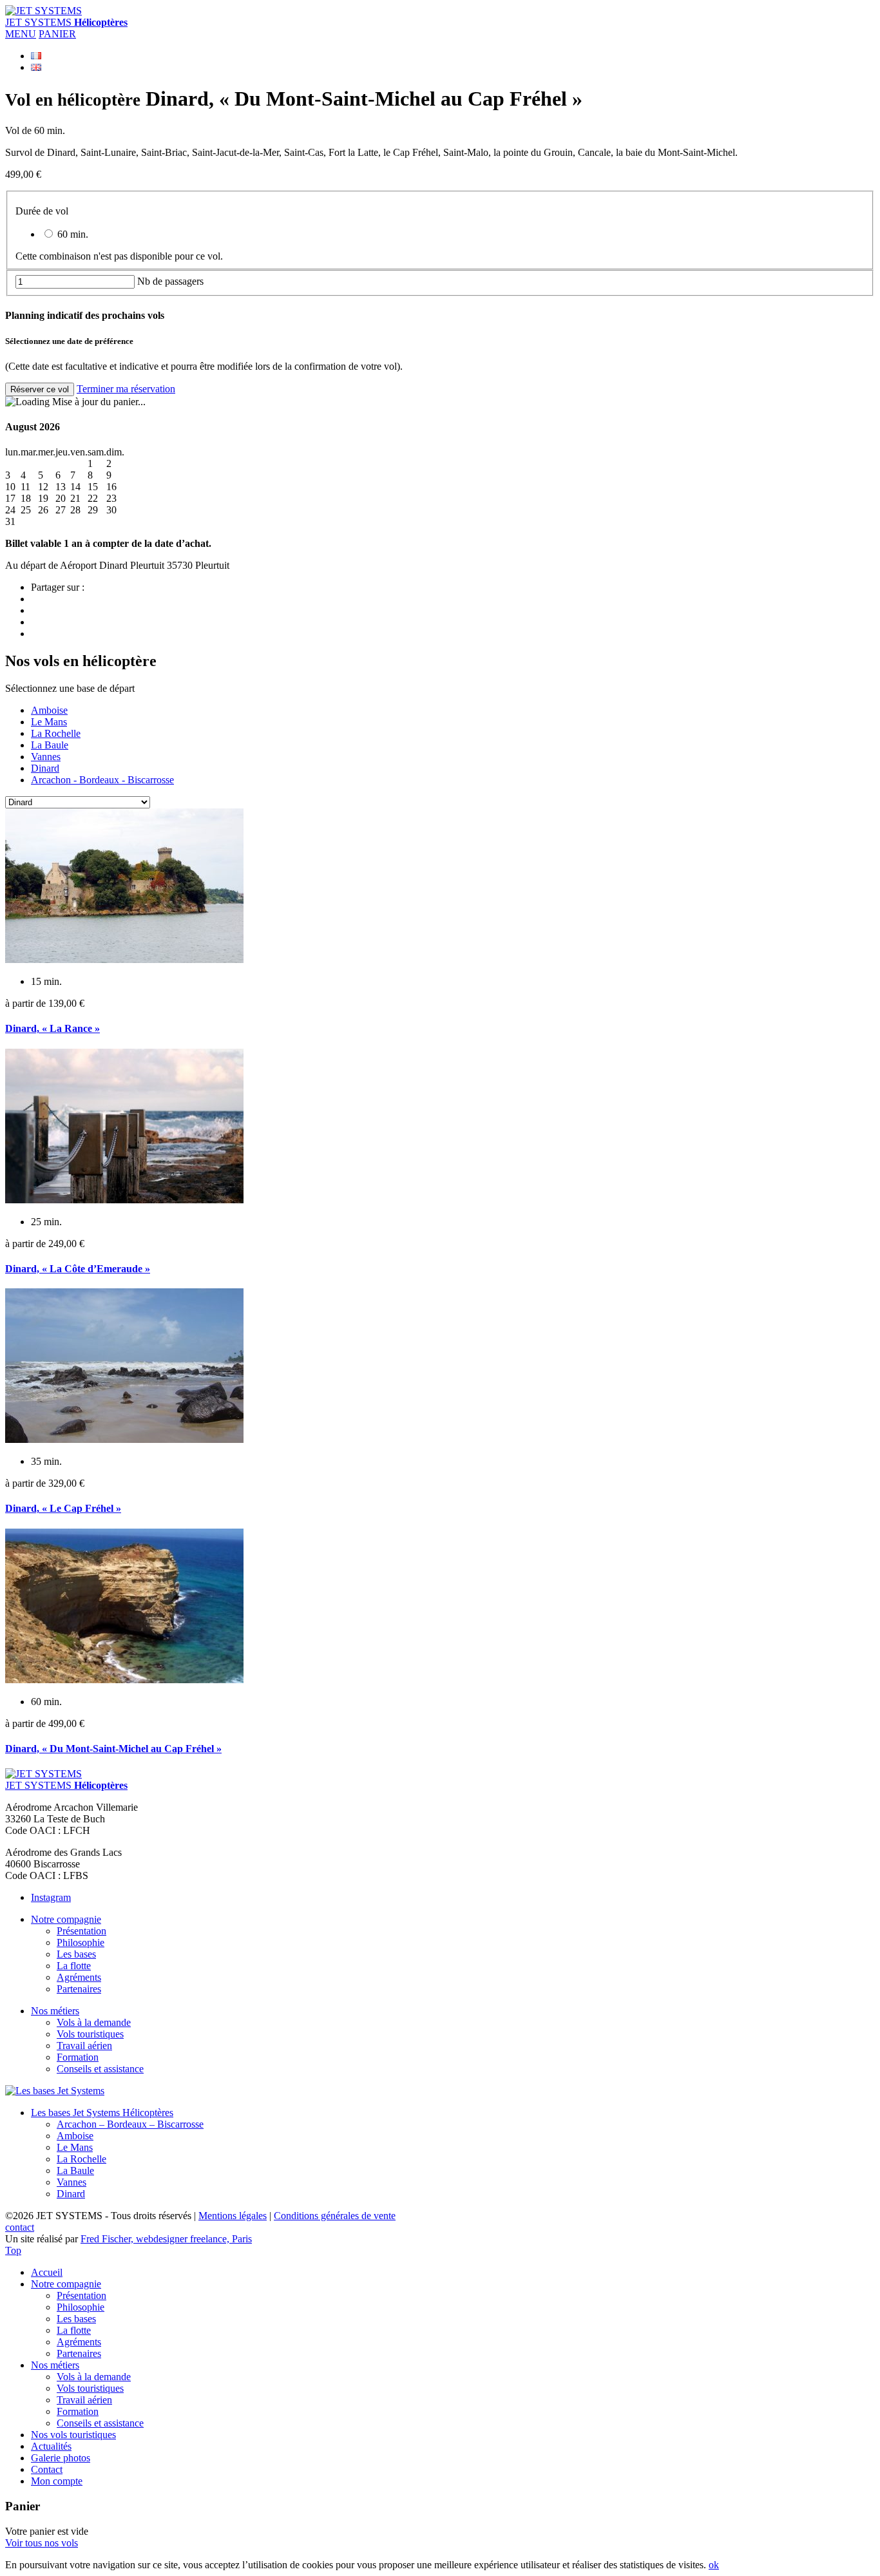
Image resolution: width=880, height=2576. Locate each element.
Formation (78, 2057)
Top (13, 2250)
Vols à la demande (94, 2022)
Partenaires (79, 1989)
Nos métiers (55, 2011)
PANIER (57, 34)
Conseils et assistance (100, 2069)
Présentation (81, 1931)
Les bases (76, 1954)
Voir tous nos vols (42, 2543)
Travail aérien (84, 2046)
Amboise (49, 710)
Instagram (51, 1897)
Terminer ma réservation (126, 389)
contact (20, 2227)
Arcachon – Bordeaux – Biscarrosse (130, 2124)
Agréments (79, 1977)
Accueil (47, 2272)
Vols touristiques (90, 2034)
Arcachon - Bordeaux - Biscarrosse (102, 780)
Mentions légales (233, 2216)
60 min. (72, 234)
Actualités (51, 2446)
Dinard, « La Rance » (53, 1028)
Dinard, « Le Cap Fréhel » (63, 1508)
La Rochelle (56, 733)
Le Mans (49, 722)
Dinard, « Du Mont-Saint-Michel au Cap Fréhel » (113, 1749)
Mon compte (57, 2481)
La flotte (74, 1966)
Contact (47, 2469)
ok (714, 2565)
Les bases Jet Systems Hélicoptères (102, 2113)
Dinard (45, 768)
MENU (21, 34)
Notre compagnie (66, 1919)
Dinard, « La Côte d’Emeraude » (78, 1269)
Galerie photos (61, 2458)
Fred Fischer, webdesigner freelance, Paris (166, 2239)
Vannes (46, 757)
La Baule (50, 745)
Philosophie (81, 1942)
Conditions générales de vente (335, 2216)
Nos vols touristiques (73, 2435)
